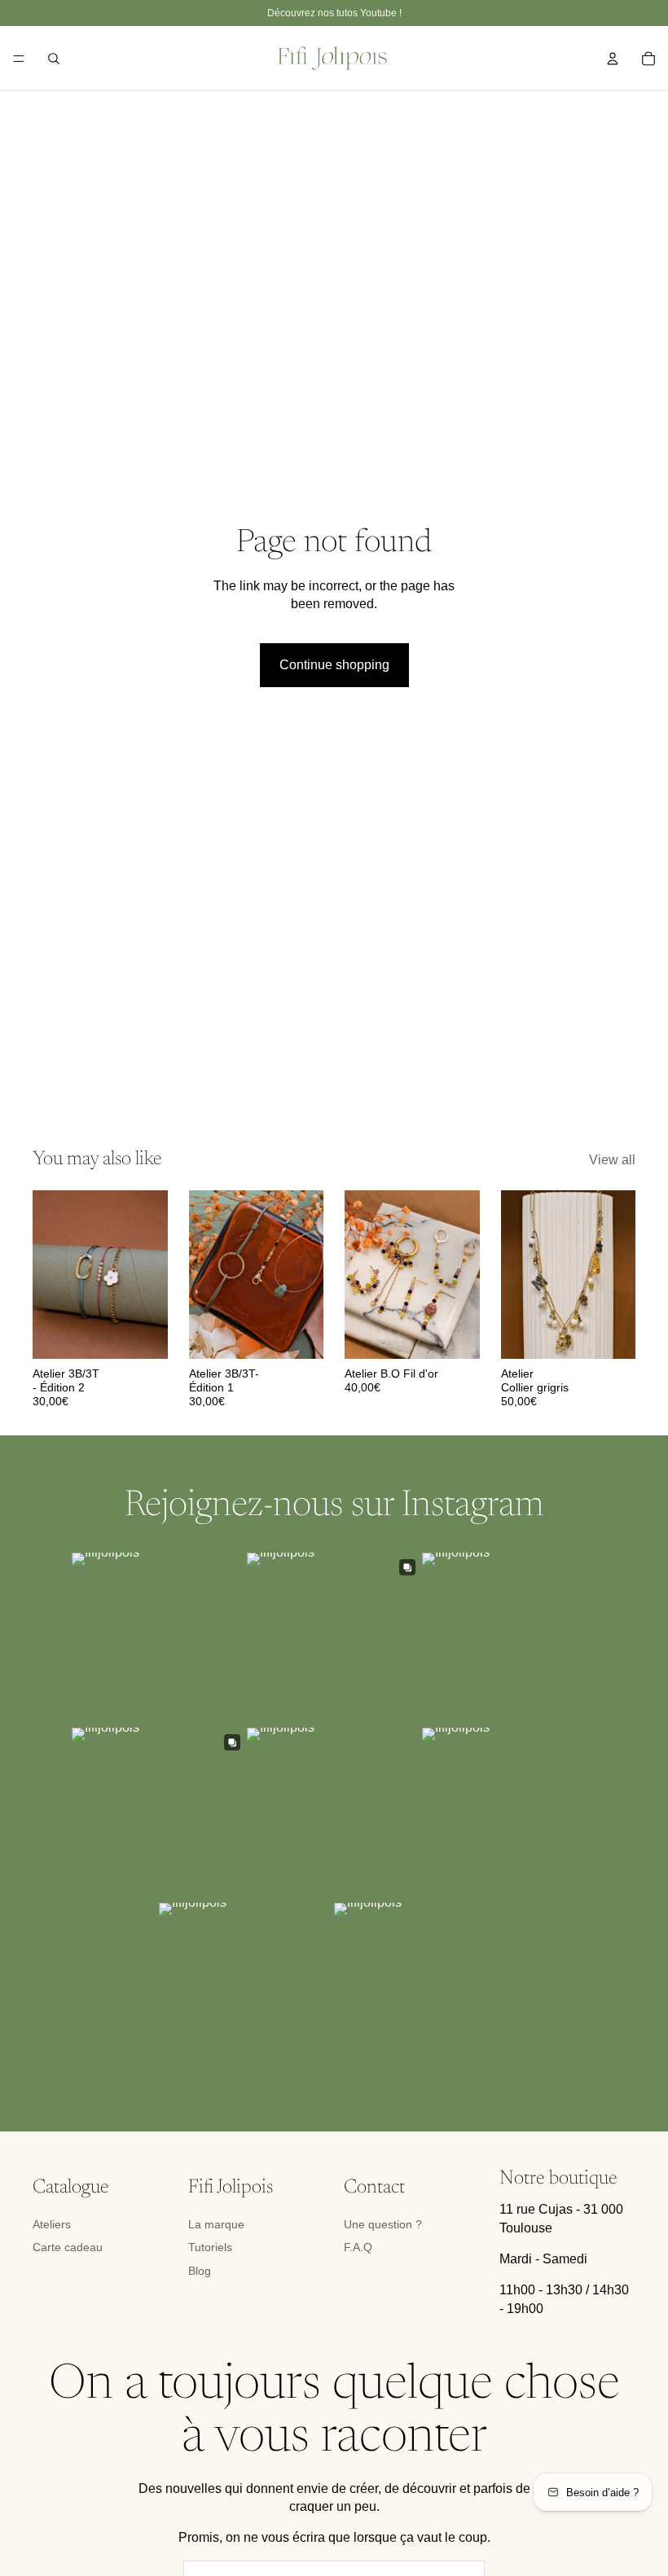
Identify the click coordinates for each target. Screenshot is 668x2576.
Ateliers (52, 2224)
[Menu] (19, 59)
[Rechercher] (54, 59)
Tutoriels (210, 2247)
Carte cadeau (68, 2247)
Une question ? (383, 2224)
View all (612, 1160)
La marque (216, 2224)
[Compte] (613, 59)
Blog (200, 2271)
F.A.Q (358, 2247)
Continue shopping (334, 665)
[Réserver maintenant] (143, 1334)
